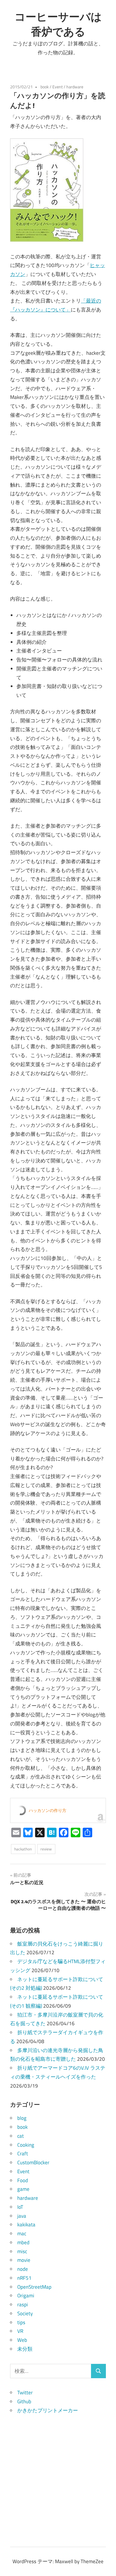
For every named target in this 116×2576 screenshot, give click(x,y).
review (46, 1849)
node (23, 2269)
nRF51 (24, 2278)
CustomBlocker (33, 2162)
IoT (20, 2207)
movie (24, 2260)
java (22, 2216)
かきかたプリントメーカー (48, 2410)
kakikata (26, 2225)
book (45, 87)
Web (22, 2340)
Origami (26, 2296)
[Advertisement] (58, 2473)
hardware (75, 87)
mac (22, 2233)
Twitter (25, 2393)
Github (24, 2401)
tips (21, 2322)
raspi (23, 2304)
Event (58, 87)
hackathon (23, 1849)
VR (20, 2331)
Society (25, 2313)
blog (22, 2118)
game (23, 2189)
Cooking (26, 2145)
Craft (23, 2154)
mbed (23, 2242)
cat (21, 2136)
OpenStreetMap (34, 2287)
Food (23, 2180)
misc (22, 2251)
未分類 (25, 2349)
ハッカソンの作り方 (48, 1810)
